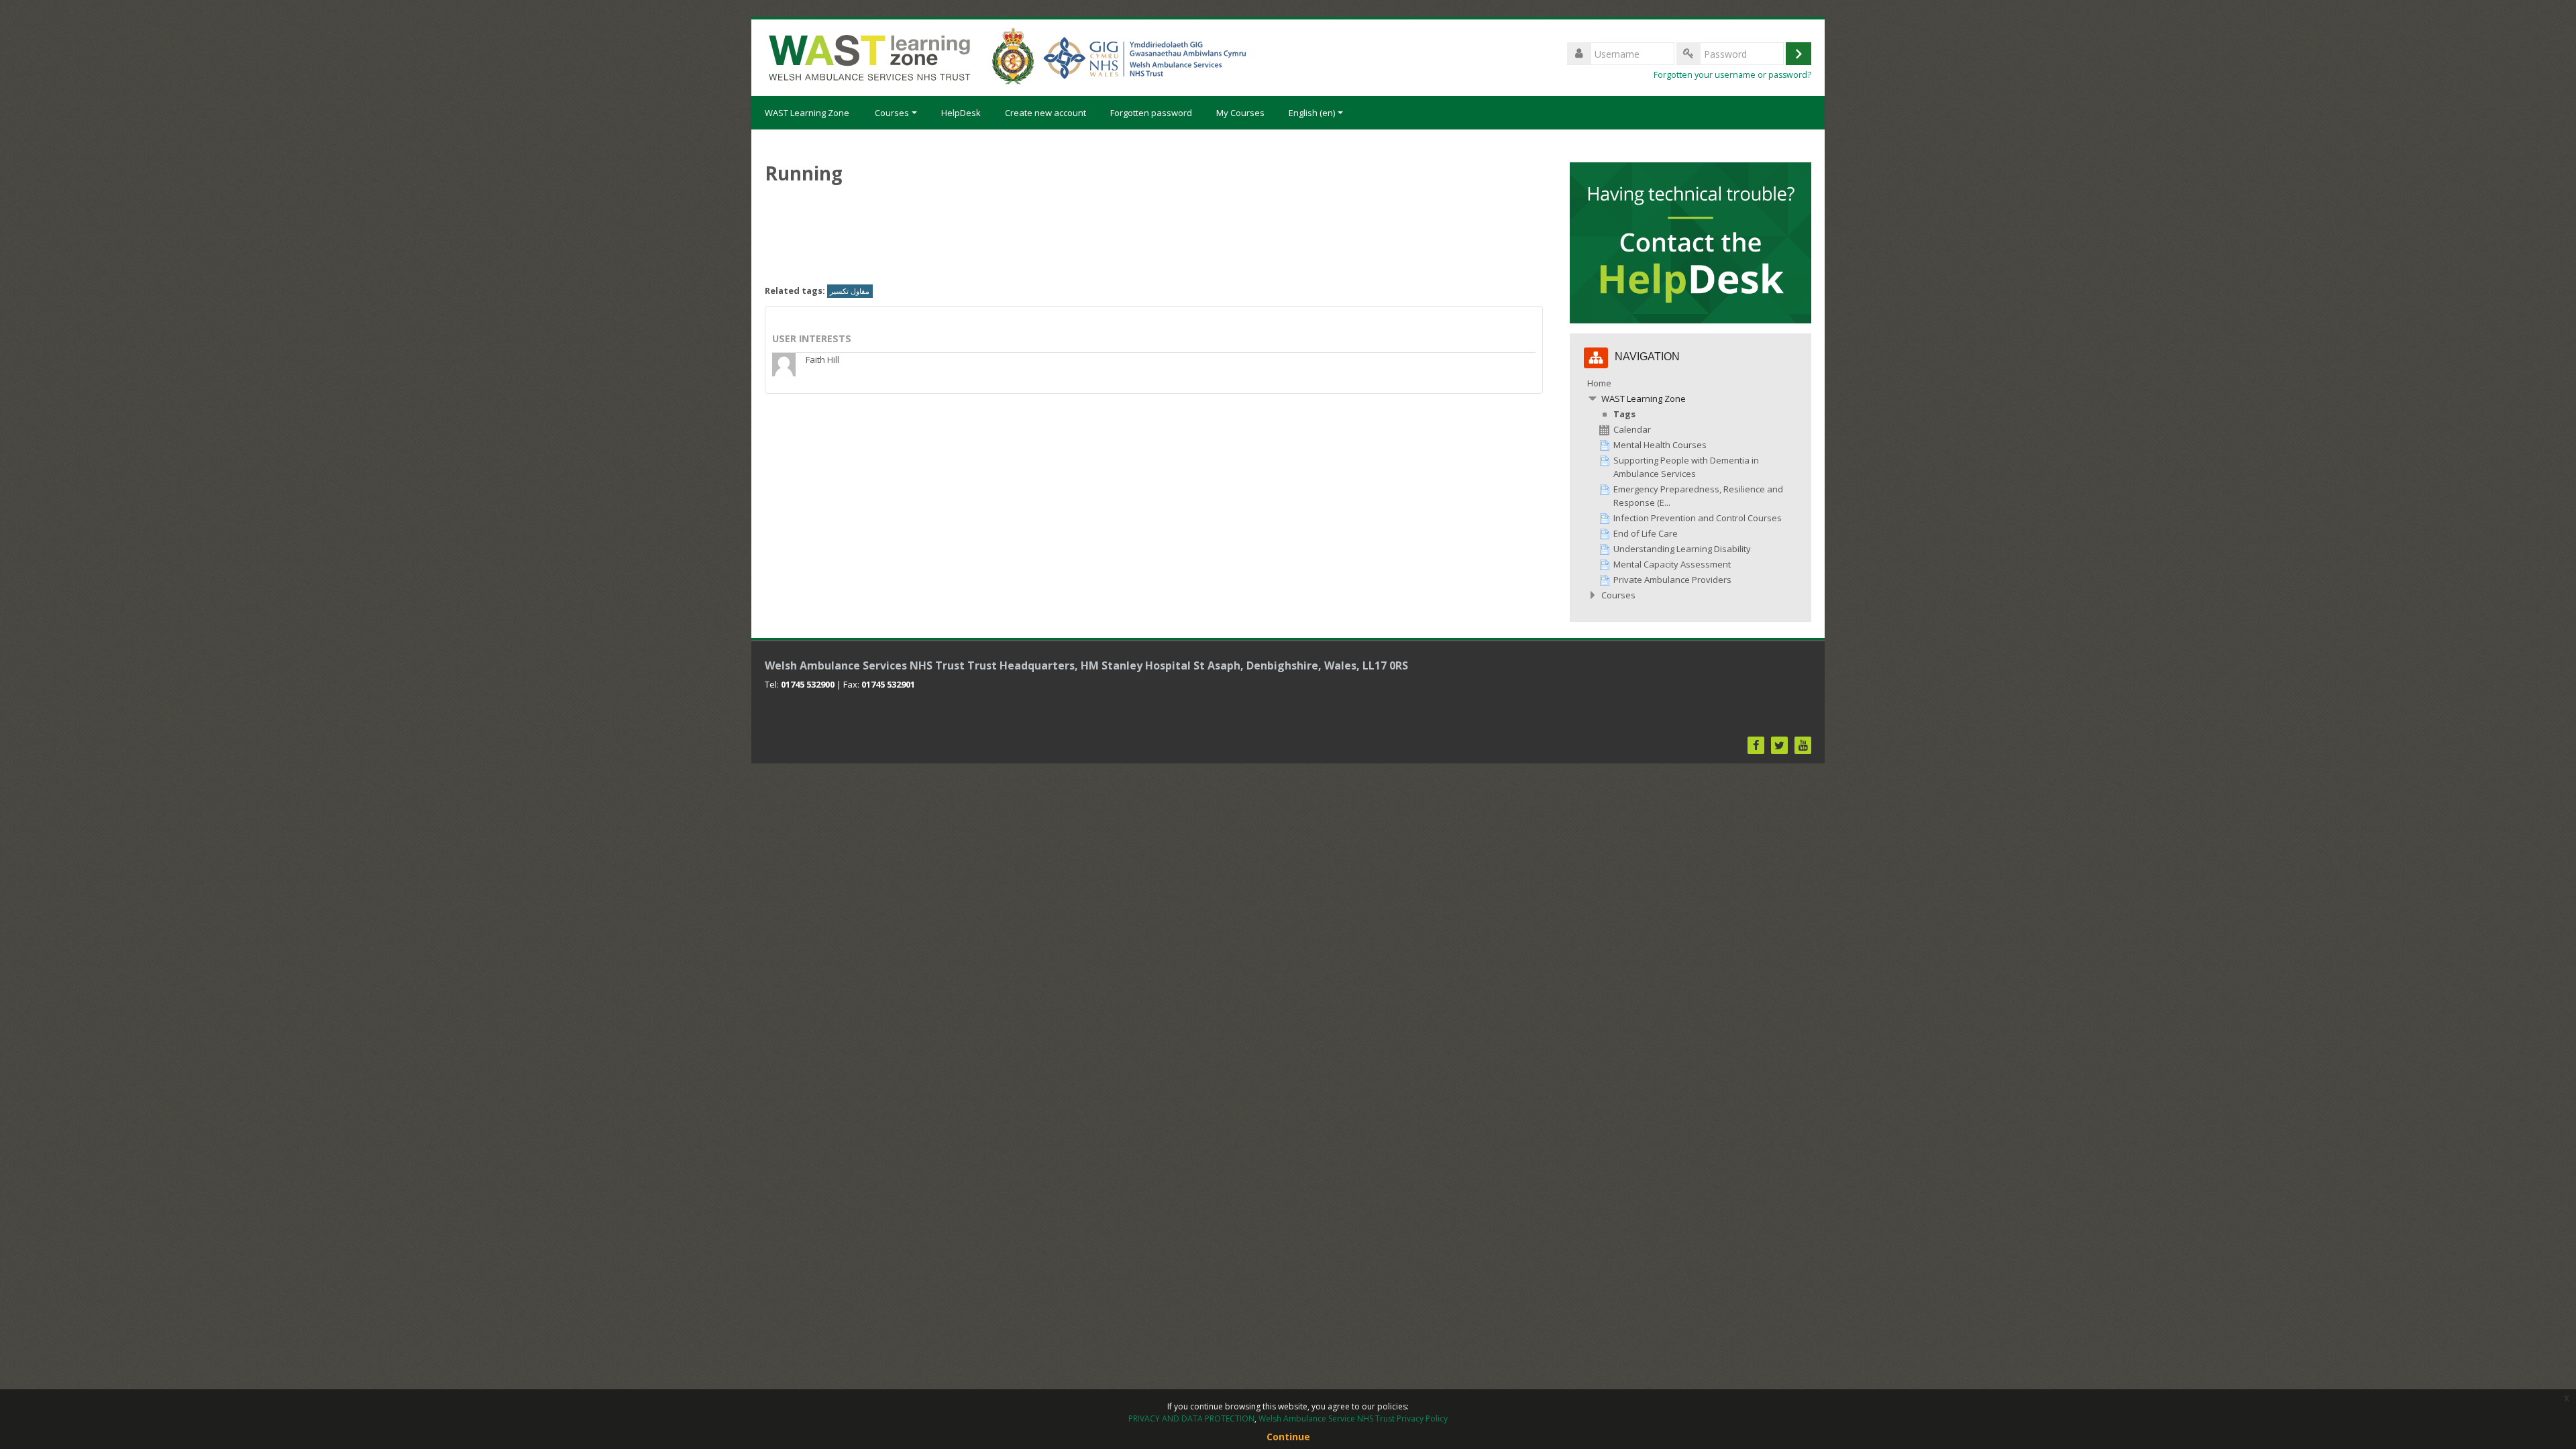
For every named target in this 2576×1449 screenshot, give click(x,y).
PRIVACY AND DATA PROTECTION (1191, 1418)
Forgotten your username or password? (1732, 75)
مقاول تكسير (850, 291)
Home (1599, 383)
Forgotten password (1151, 113)
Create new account (1045, 113)
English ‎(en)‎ (1312, 113)
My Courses (1240, 113)
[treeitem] (1690, 489)
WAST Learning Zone (807, 113)
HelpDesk (961, 113)
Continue (1288, 1437)
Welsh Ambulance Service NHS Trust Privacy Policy (1353, 1418)
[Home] (1006, 56)
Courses (892, 113)
